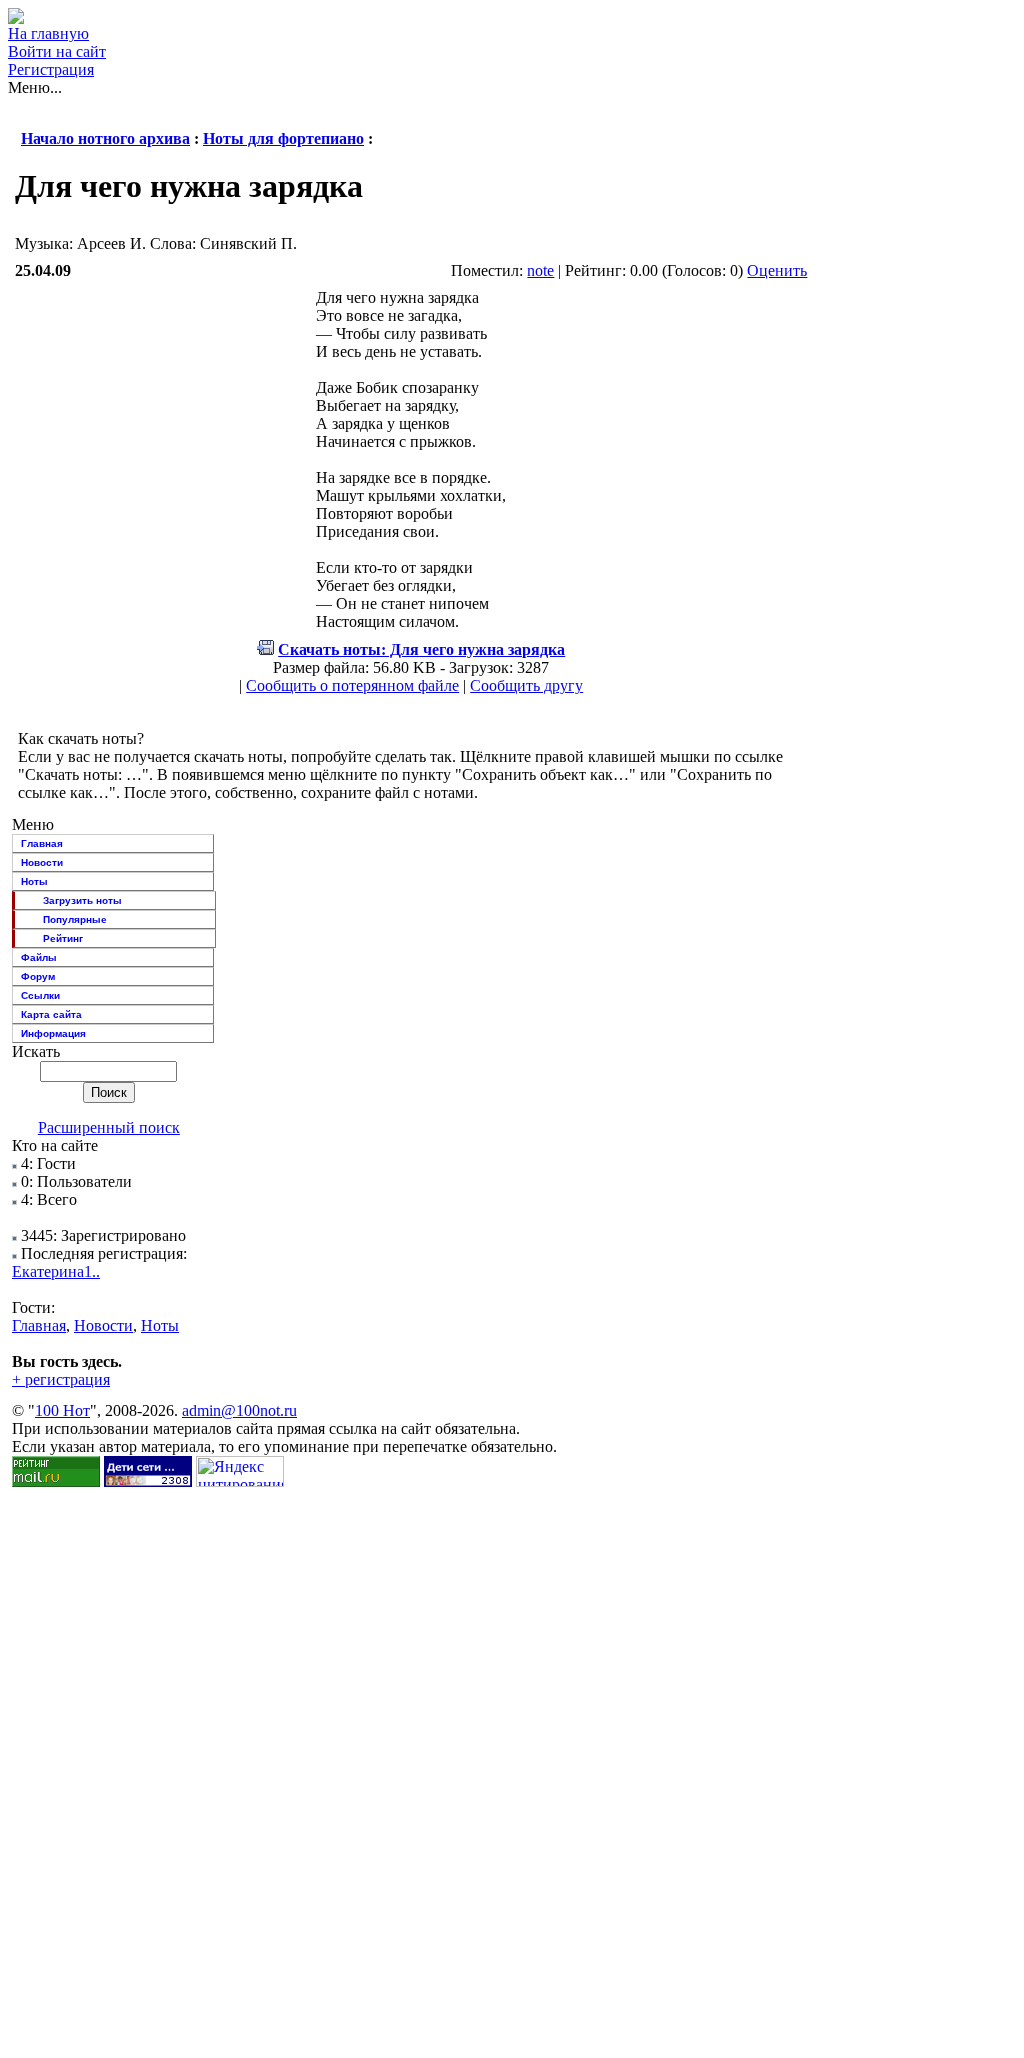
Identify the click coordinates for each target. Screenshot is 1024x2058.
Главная (42, 843)
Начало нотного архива (105, 138)
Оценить (777, 270)
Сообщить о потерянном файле (352, 685)
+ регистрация (61, 1379)
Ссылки (40, 995)
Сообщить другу (526, 685)
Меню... (35, 87)
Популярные (75, 919)
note (540, 270)
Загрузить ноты (82, 900)
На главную (48, 33)
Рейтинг (63, 938)
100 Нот (62, 1410)
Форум (38, 976)
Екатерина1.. (56, 1271)
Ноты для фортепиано (283, 138)
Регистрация (51, 69)
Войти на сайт (57, 51)
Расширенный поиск (109, 1127)
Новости (42, 862)
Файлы (39, 957)
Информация (53, 1033)
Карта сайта (51, 1014)
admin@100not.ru (239, 1410)
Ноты (34, 881)
